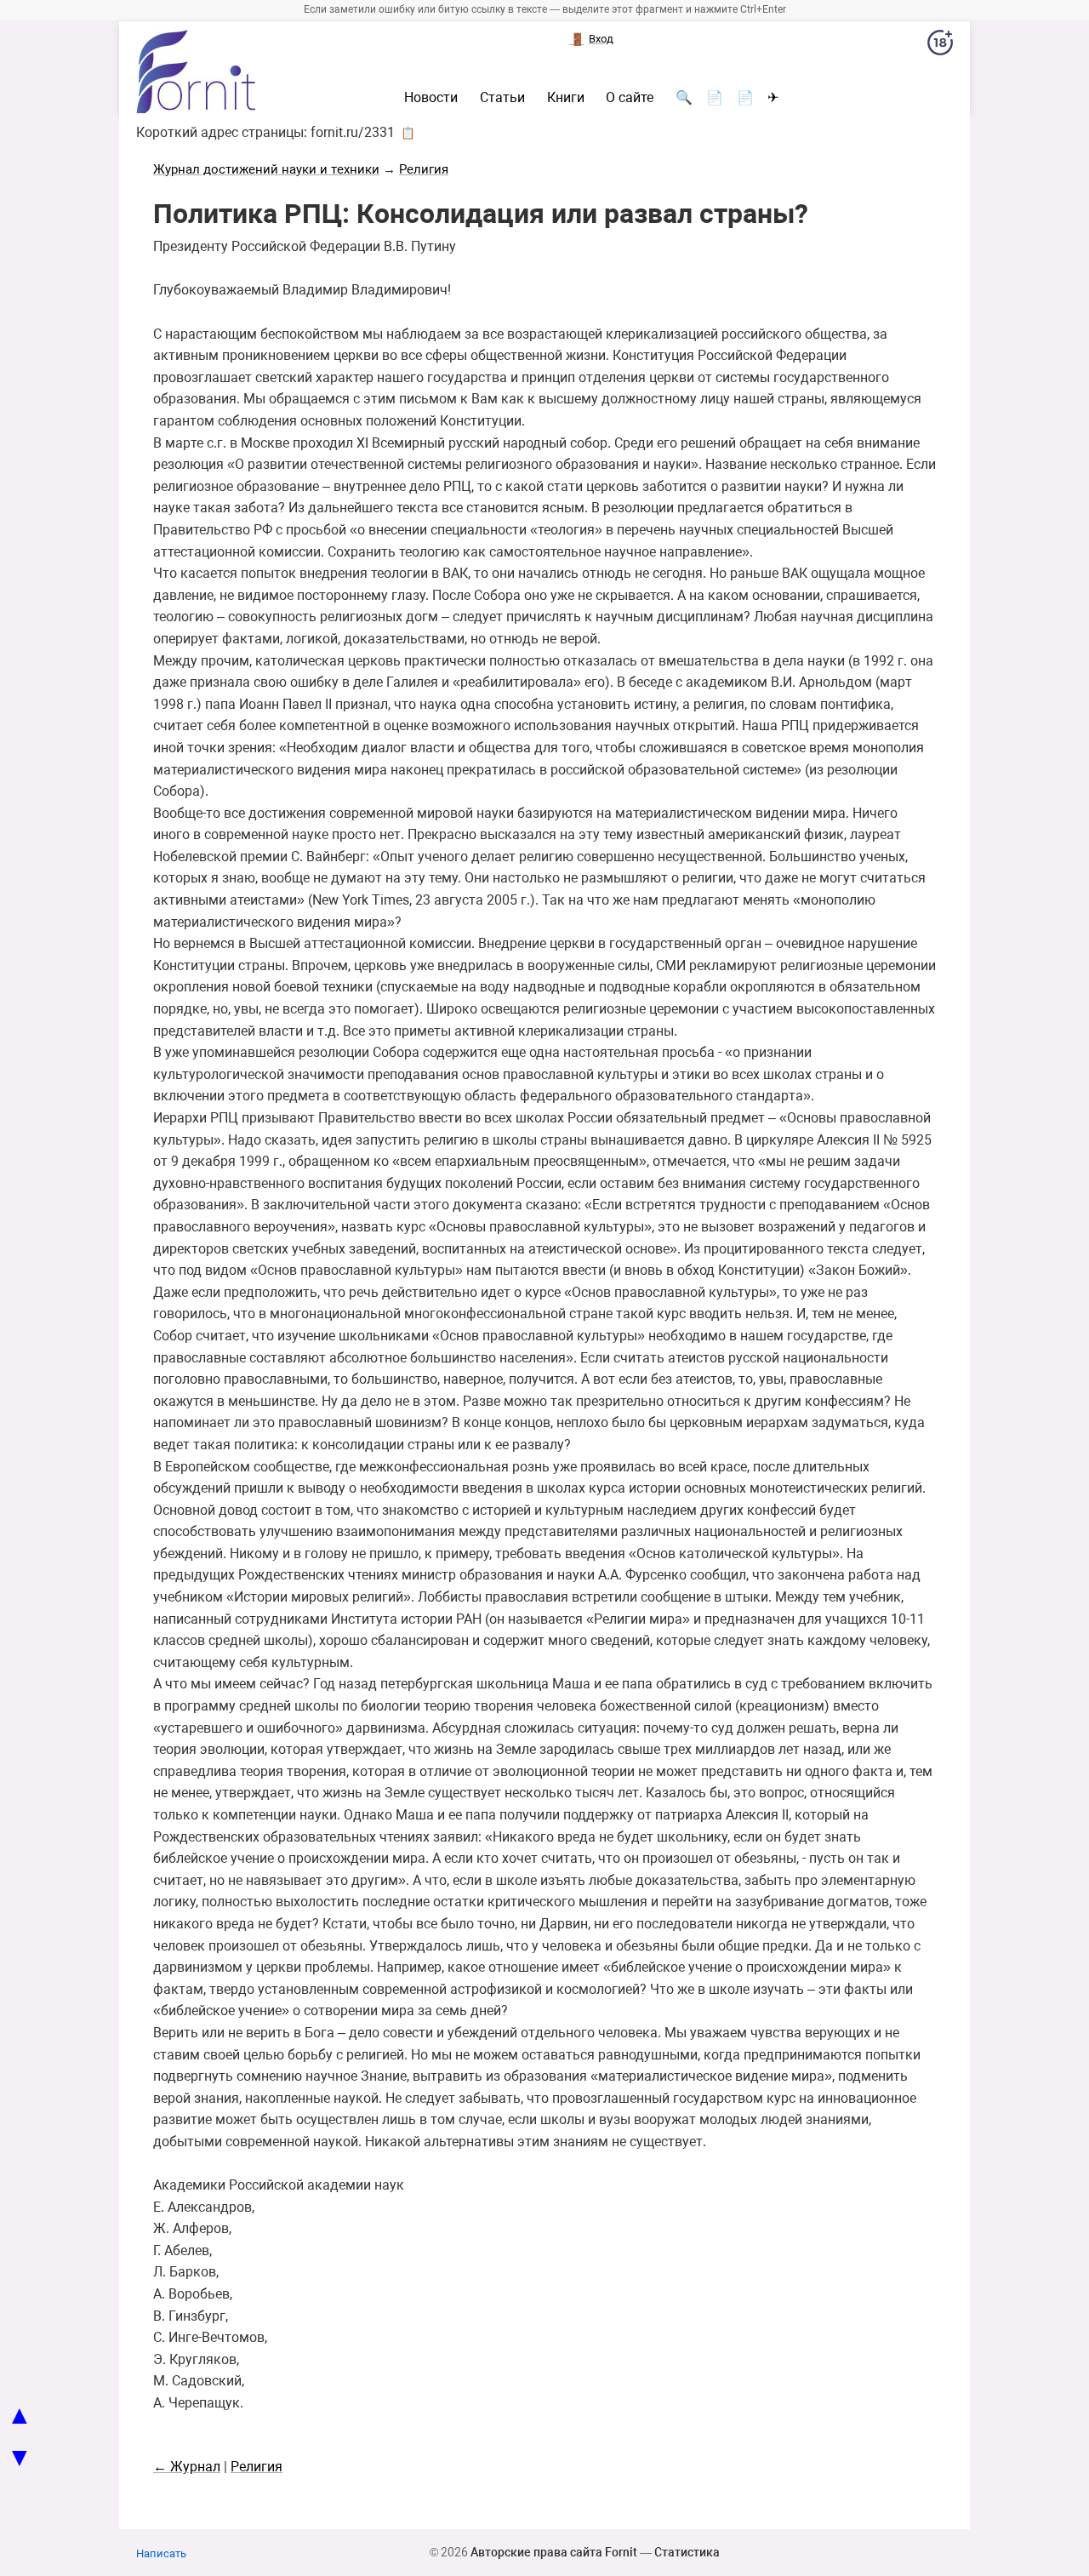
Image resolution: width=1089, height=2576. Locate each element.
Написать (161, 2553)
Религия (424, 169)
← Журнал (187, 2467)
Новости (431, 98)
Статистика (687, 2552)
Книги (566, 98)
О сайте (630, 98)
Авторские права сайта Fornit (554, 2552)
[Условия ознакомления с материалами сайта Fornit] (940, 46)
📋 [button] (408, 133)
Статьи (502, 98)
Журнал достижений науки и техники (266, 169)
